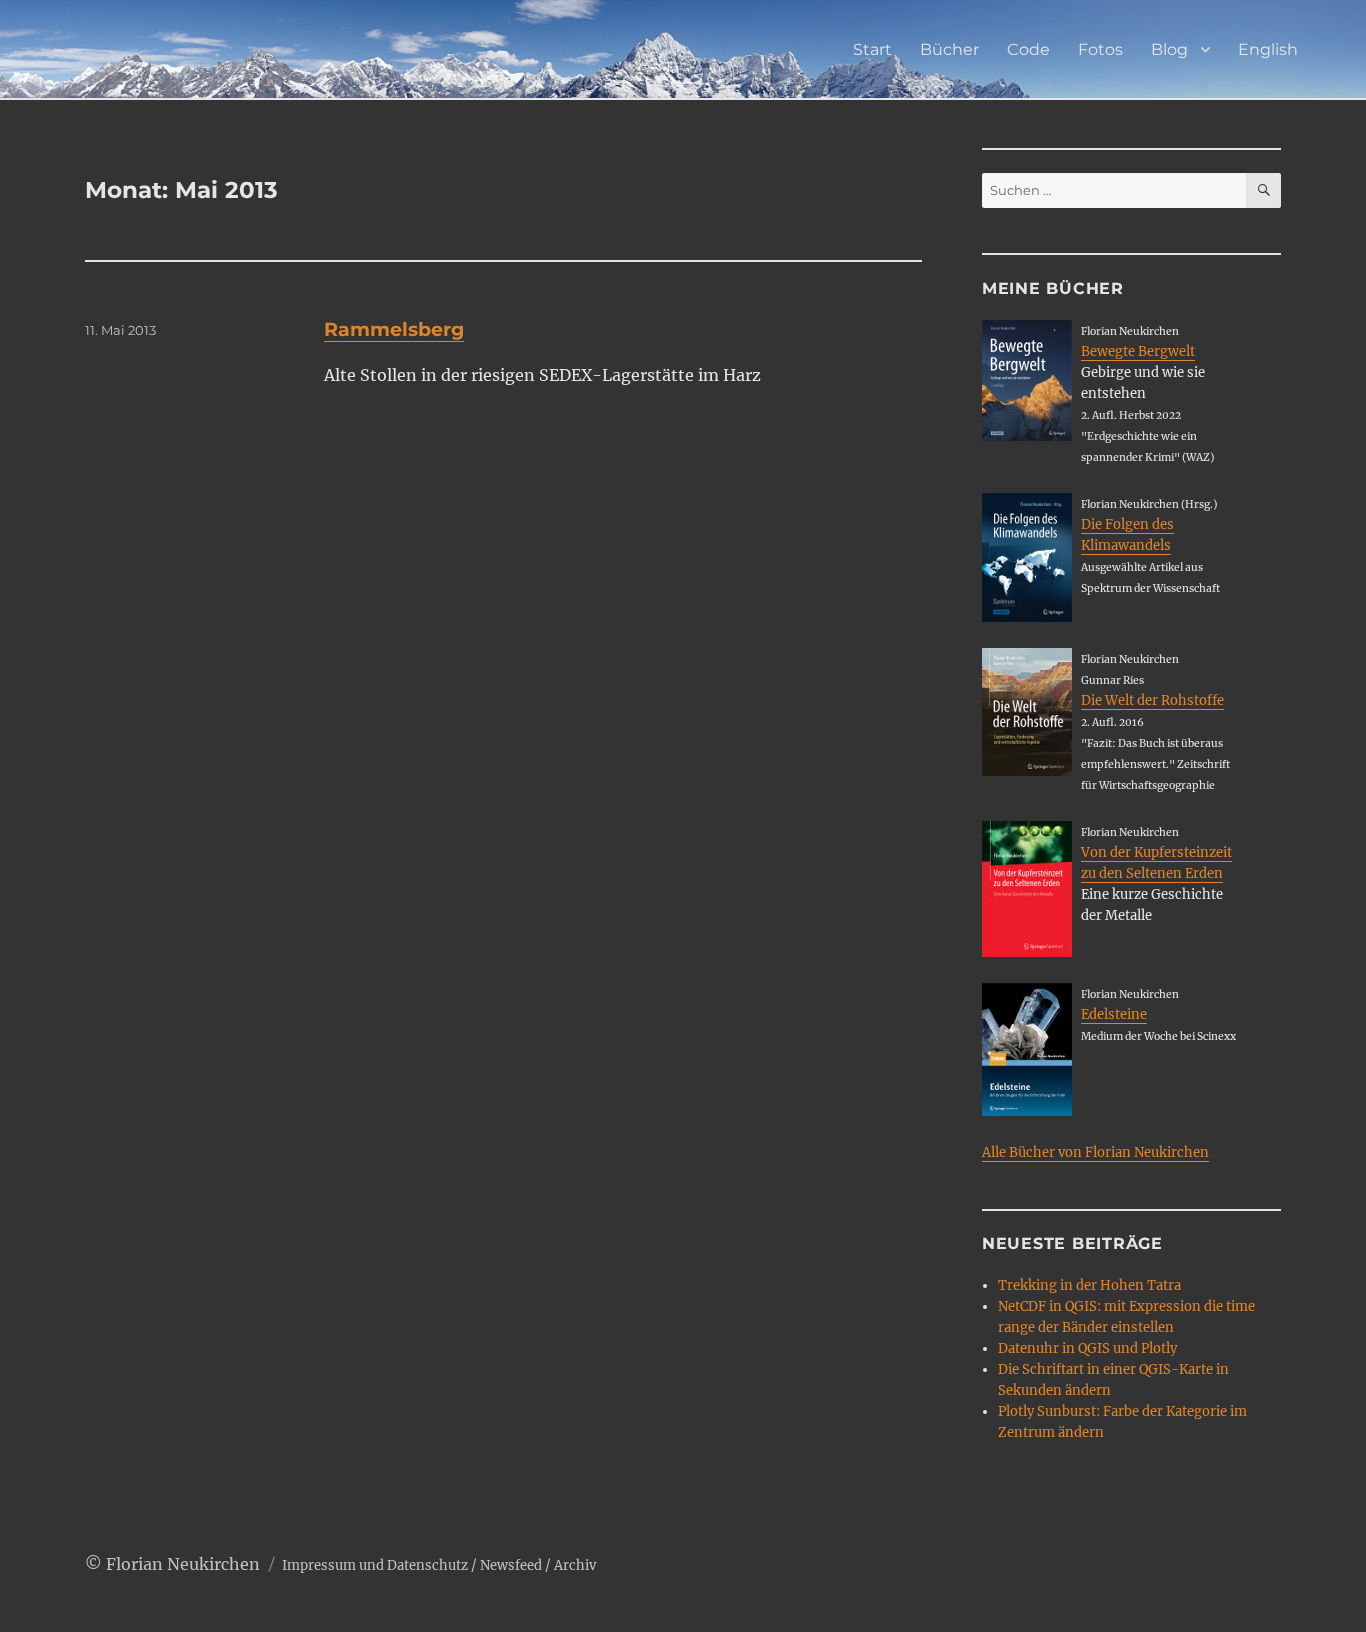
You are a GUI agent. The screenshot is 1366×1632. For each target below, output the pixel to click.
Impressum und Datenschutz (375, 1565)
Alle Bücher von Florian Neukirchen (1095, 1152)
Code (1028, 49)
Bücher (949, 49)
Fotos (1100, 49)
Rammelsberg (394, 329)
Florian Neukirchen (183, 1564)
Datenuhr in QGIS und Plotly (1087, 1348)
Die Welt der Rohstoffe (1152, 700)
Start (872, 49)
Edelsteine (1114, 1014)
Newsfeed (511, 1565)
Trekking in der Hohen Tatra (1089, 1285)
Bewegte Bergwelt (1138, 351)
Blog (1169, 49)
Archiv (575, 1565)
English (1268, 49)
